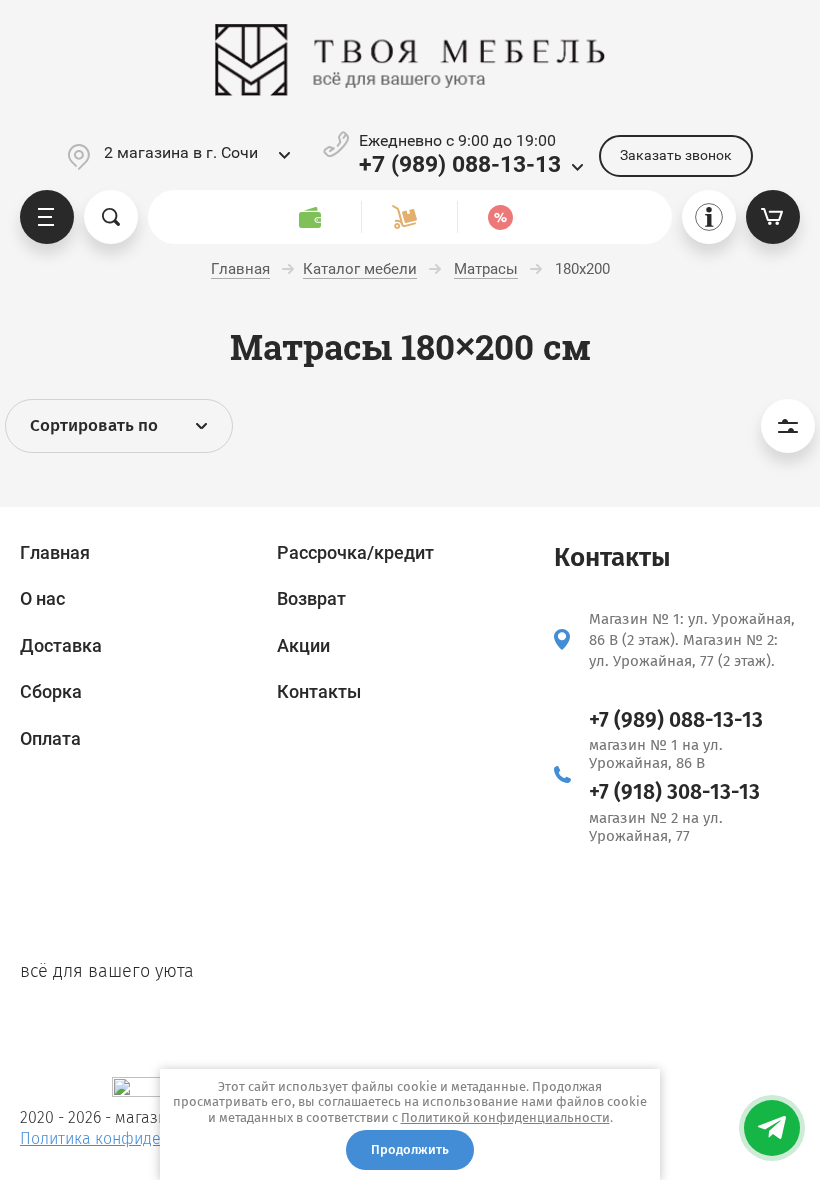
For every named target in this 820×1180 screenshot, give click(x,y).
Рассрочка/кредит (355, 552)
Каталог (47, 217)
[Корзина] (773, 217)
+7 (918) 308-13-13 (674, 792)
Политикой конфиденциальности (505, 1117)
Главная (55, 552)
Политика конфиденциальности (138, 1138)
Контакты (319, 691)
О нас (42, 598)
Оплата (50, 738)
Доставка (61, 645)
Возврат (311, 598)
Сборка (51, 691)
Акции (303, 645)
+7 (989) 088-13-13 (460, 164)
